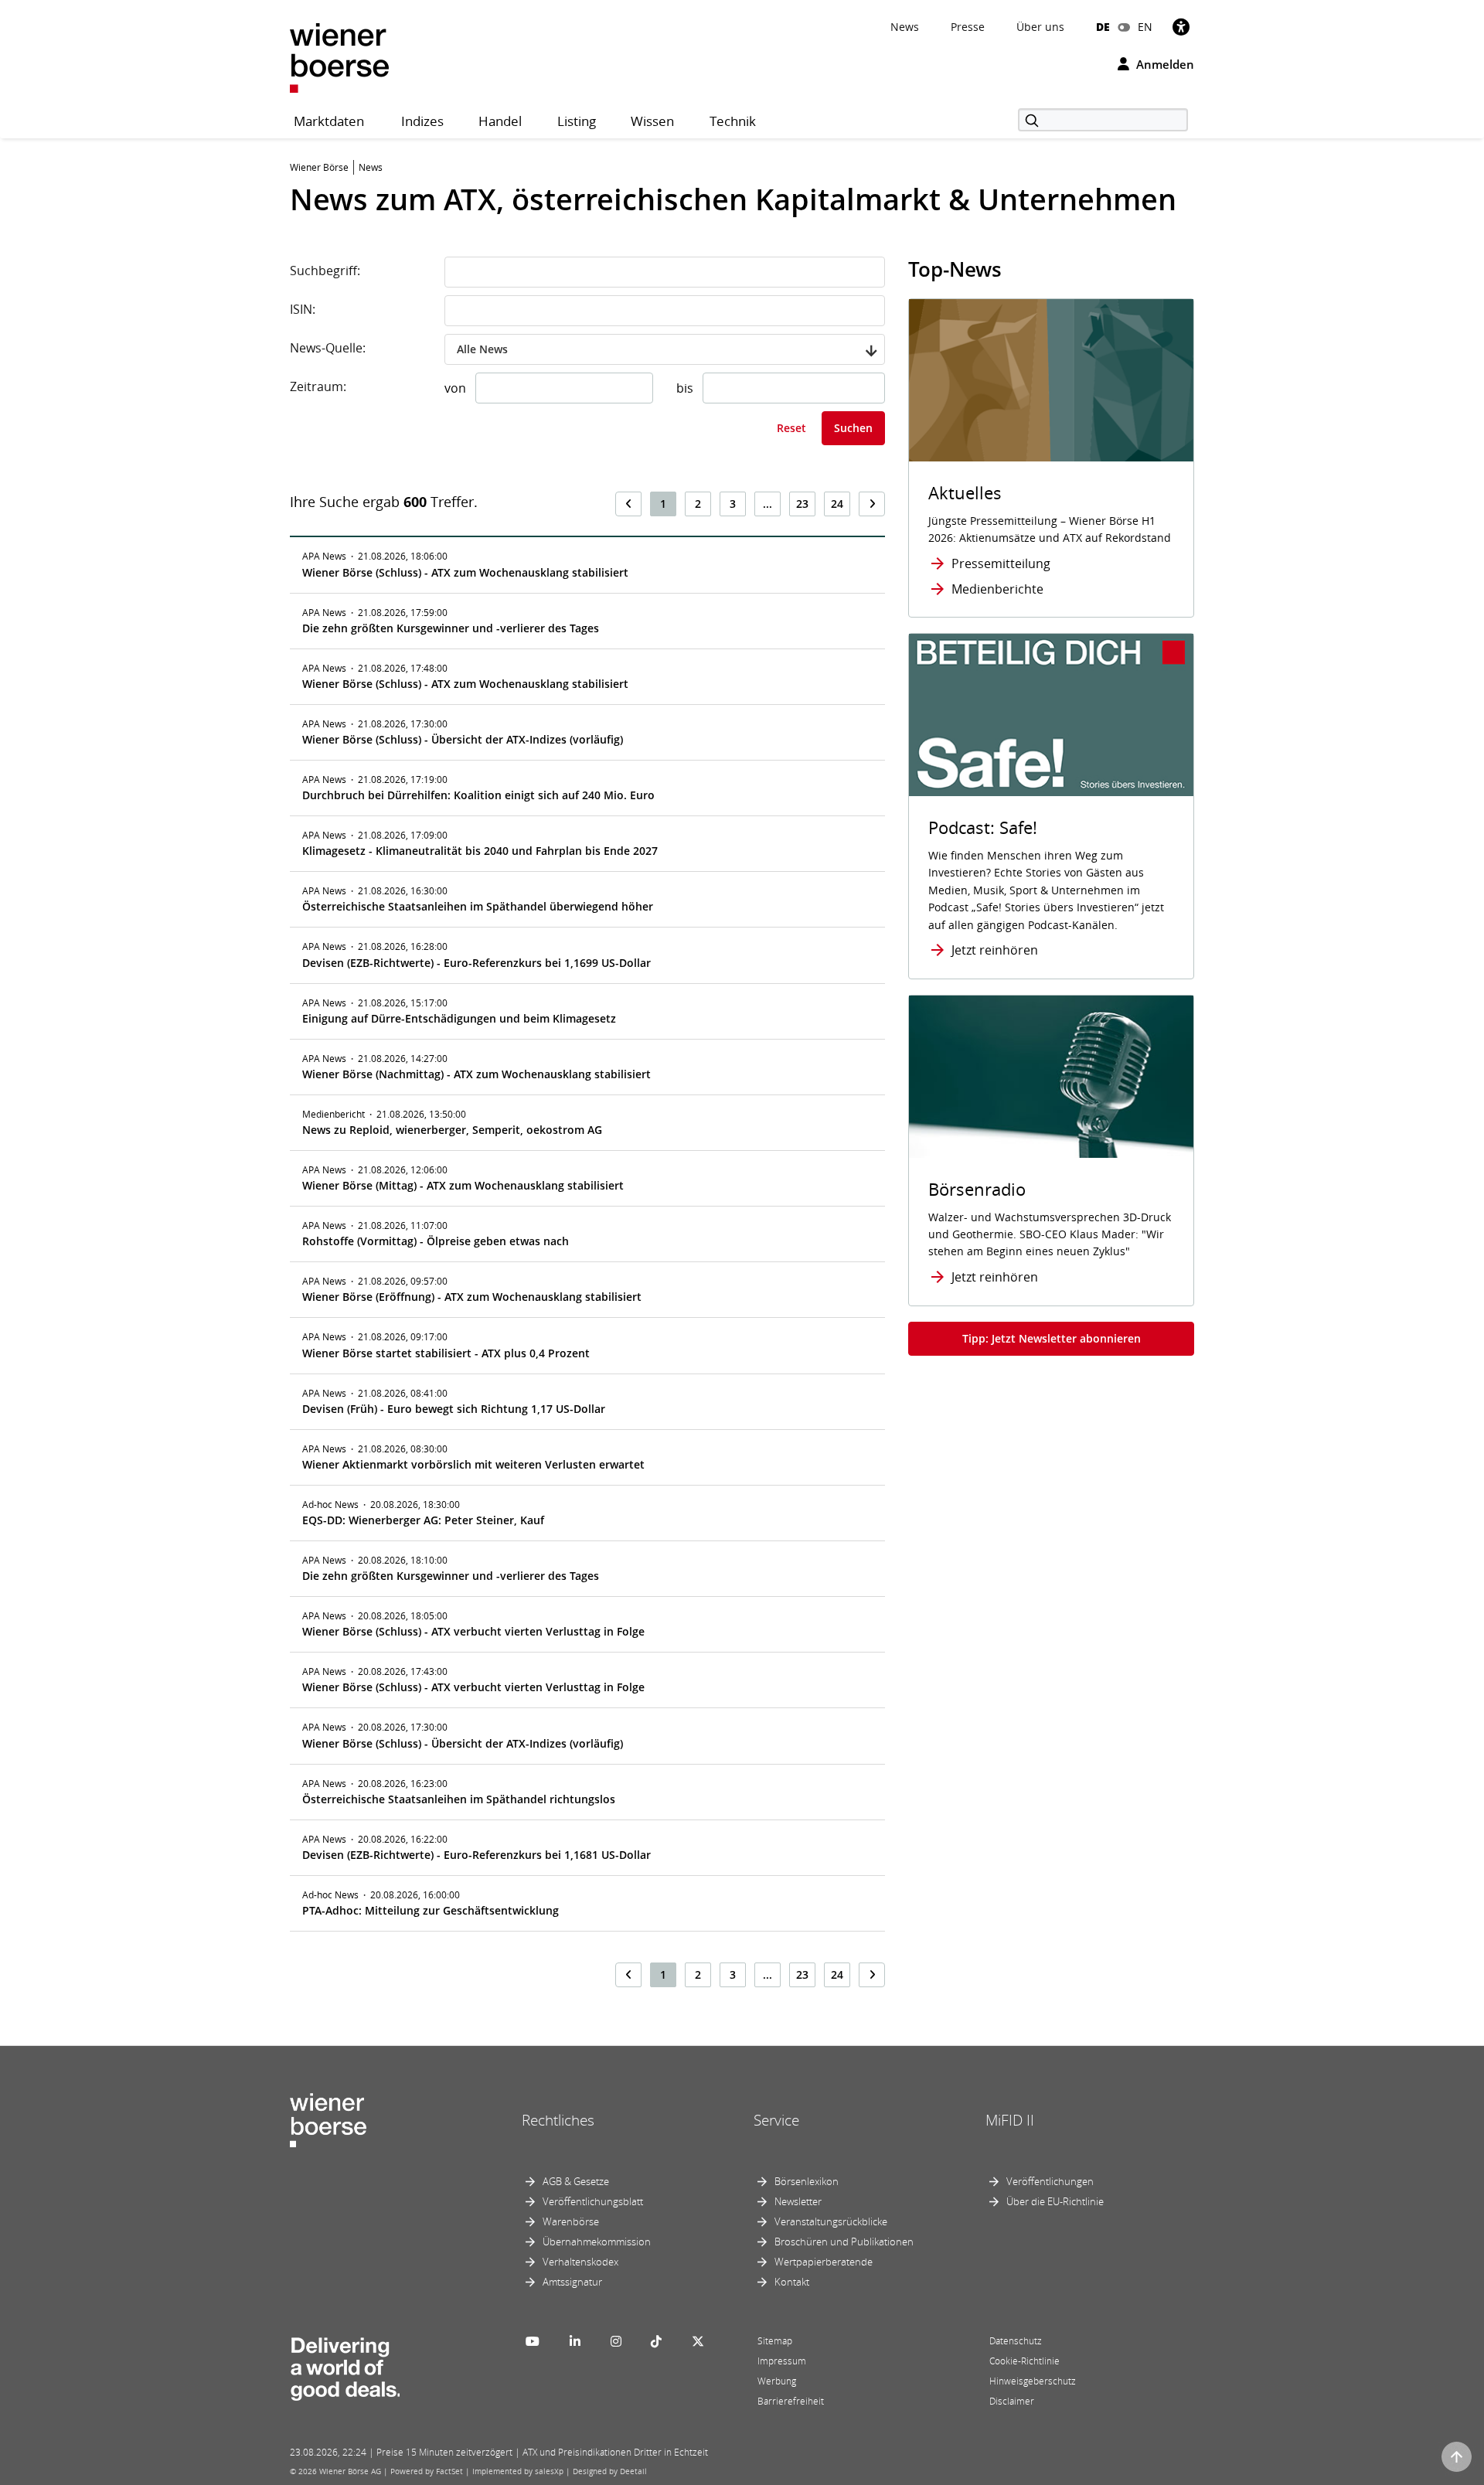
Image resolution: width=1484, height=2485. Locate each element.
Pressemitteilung (1001, 563)
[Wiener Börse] (339, 57)
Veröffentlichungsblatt (593, 2201)
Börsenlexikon (807, 2181)
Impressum (782, 2361)
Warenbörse (571, 2221)
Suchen (853, 428)
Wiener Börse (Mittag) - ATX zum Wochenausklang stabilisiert (463, 1185)
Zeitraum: (318, 386)
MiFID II (1010, 2120)
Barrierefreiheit (791, 2401)
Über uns (1040, 27)
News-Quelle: (328, 348)
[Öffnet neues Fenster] (1051, 715)
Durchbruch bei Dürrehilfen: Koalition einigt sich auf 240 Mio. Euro (478, 795)
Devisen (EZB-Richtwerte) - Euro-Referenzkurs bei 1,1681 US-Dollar (477, 1855)
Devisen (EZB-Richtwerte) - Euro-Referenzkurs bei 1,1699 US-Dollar (477, 963)
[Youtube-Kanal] (533, 2341)
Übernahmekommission (597, 2242)
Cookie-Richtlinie (1025, 2361)
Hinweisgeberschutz (1033, 2381)
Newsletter (798, 2201)
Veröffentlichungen (1050, 2181)
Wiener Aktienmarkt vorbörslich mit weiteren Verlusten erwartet (473, 1464)
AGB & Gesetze (576, 2181)
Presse (968, 27)
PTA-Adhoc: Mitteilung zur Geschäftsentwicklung (431, 1910)
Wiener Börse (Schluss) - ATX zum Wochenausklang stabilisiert (465, 572)
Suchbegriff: (325, 271)
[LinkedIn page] (575, 2341)
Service (776, 2120)
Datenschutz (1016, 2341)
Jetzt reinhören (995, 950)
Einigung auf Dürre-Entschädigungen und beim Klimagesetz (459, 1018)
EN (1145, 27)
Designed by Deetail (610, 2471)
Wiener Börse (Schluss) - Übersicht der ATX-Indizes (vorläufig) (463, 739)
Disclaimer (1012, 2401)
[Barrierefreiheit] (1181, 27)
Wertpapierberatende (824, 2262)
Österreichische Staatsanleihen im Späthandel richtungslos (459, 1799)
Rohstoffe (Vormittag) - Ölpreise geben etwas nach (436, 1241)
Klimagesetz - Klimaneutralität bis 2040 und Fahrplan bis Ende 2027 (480, 851)
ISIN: (303, 309)
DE (1103, 27)
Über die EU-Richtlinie (1055, 2201)
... (768, 504)
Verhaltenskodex (580, 2262)
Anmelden (1164, 64)
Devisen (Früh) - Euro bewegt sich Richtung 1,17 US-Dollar (454, 1409)
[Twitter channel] (698, 2341)
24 (837, 504)
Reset (791, 428)
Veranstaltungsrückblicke (831, 2221)
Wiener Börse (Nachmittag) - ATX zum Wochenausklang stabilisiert (477, 1074)
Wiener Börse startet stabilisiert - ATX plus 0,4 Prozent (446, 1353)
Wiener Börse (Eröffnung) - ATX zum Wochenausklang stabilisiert (472, 1297)
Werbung (777, 2381)
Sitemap (775, 2341)
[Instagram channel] (616, 2341)
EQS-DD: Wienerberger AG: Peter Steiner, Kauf (423, 1520)
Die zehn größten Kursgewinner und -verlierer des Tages (451, 628)
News (905, 27)
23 (802, 504)
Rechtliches (558, 2120)
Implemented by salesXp (518, 2471)
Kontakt (792, 2282)
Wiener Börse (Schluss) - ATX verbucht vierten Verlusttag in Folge (473, 1631)
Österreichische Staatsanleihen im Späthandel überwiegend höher (478, 906)
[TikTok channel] (656, 2341)
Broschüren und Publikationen (844, 2242)
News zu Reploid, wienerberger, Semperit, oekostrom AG (452, 1130)
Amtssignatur (572, 2282)
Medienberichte (997, 589)
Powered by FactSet (427, 2471)
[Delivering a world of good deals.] (345, 2365)
